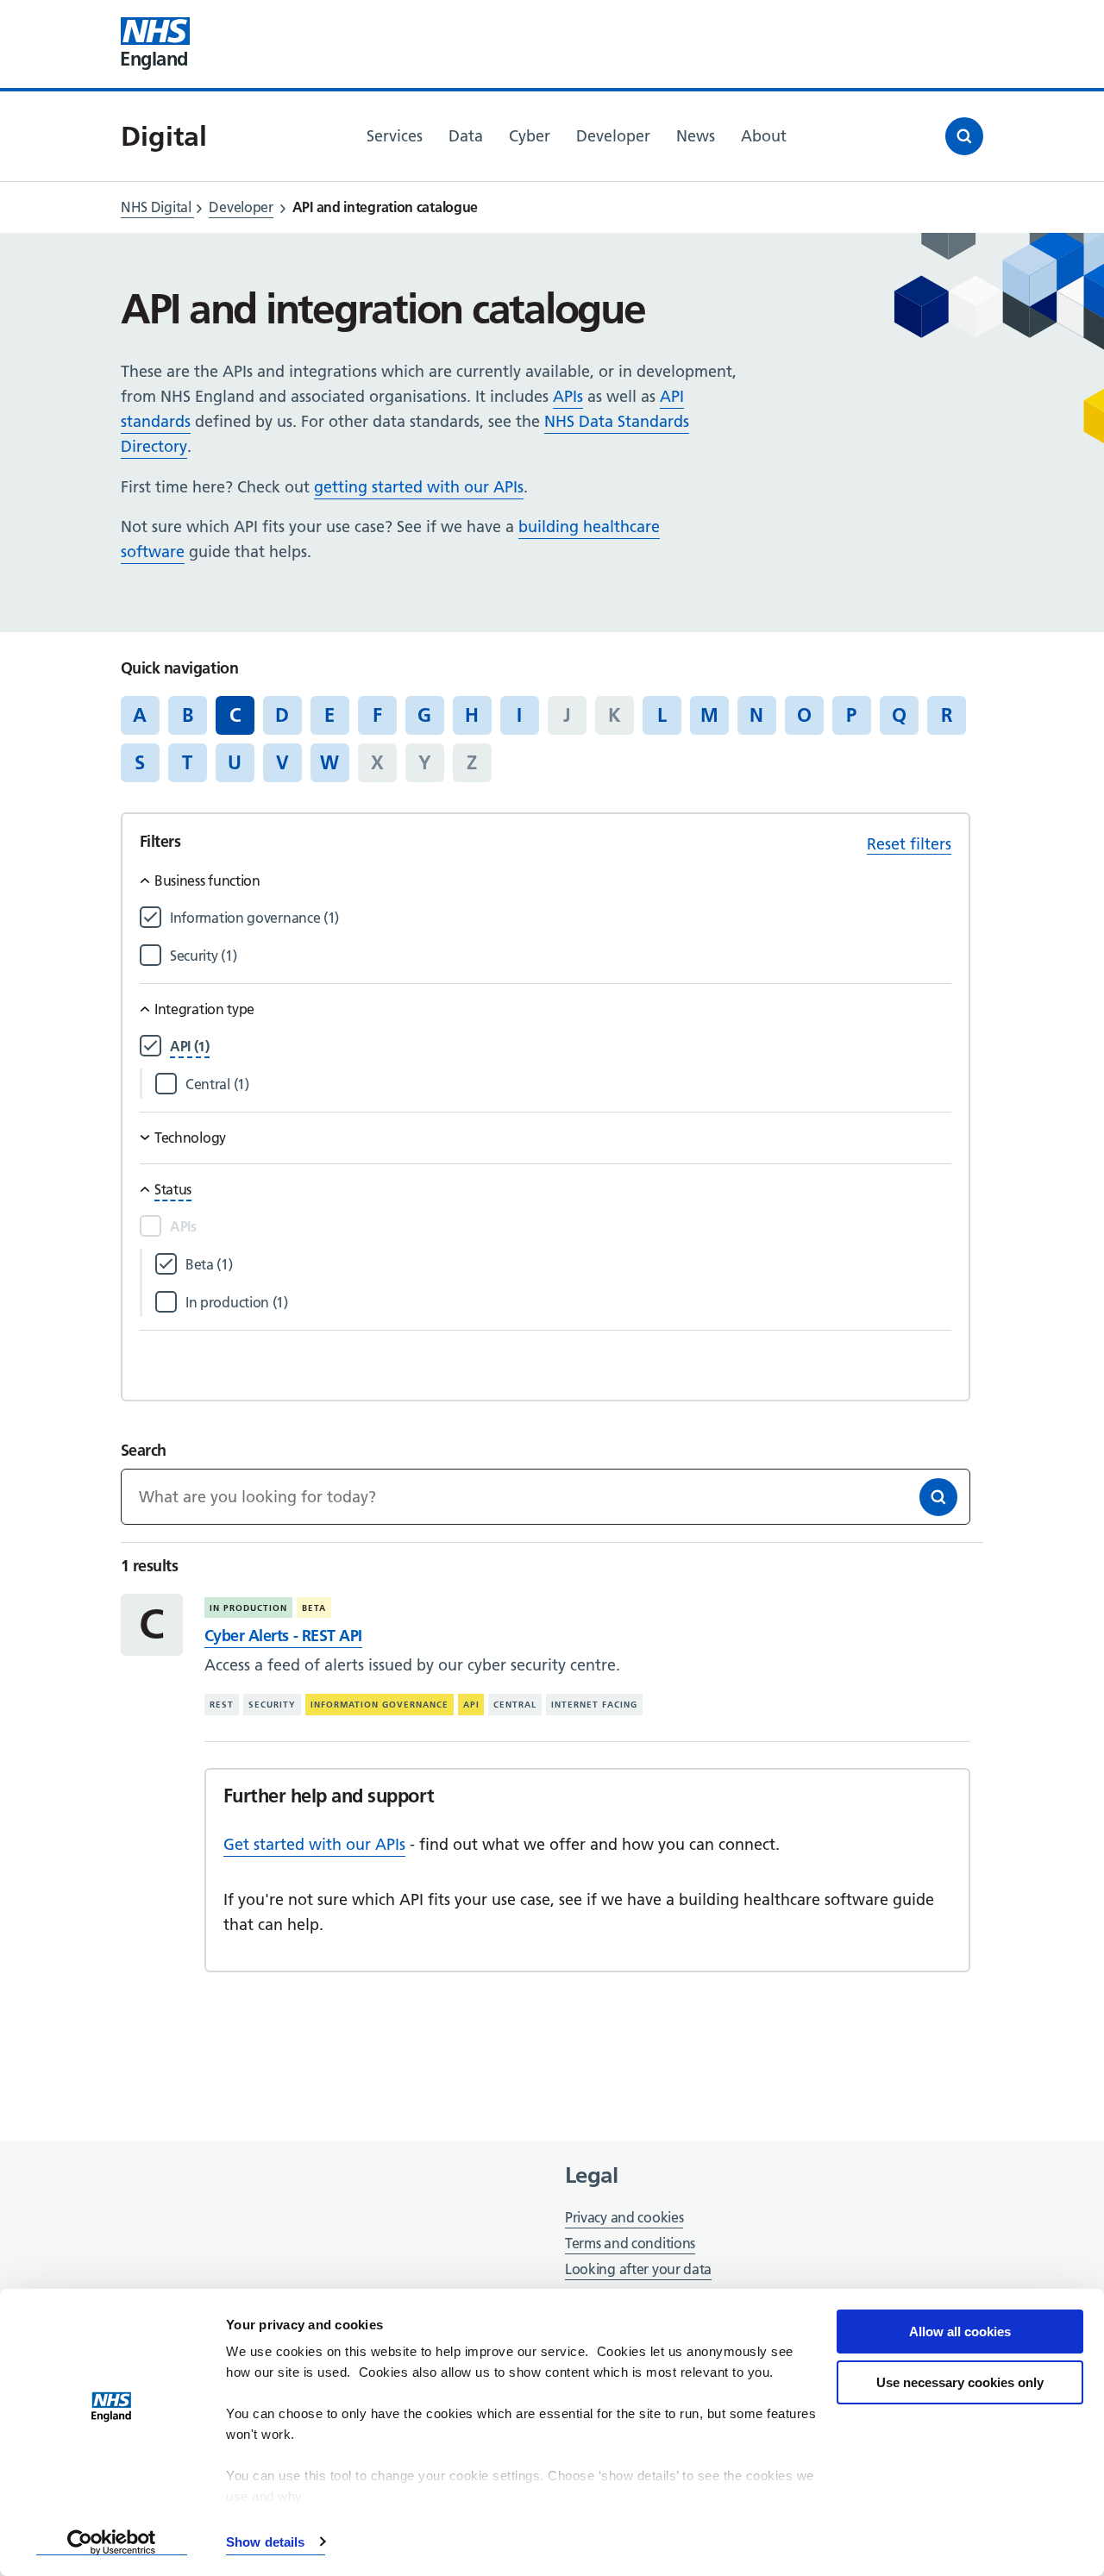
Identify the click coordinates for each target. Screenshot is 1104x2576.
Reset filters (909, 844)
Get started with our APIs (314, 1844)
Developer (241, 207)
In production (248, 1608)
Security (272, 1705)
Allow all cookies (960, 2332)
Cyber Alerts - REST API (283, 1636)
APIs (568, 396)
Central (515, 1705)
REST (222, 1705)
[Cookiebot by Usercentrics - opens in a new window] (112, 2542)
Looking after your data (638, 2269)
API (471, 1705)
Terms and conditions (630, 2243)
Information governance (379, 1705)
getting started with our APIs (419, 487)
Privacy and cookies (624, 2217)
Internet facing (594, 1705)
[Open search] (964, 136)
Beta (314, 1608)
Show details (265, 2542)
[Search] (938, 1497)
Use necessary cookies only (960, 2382)
